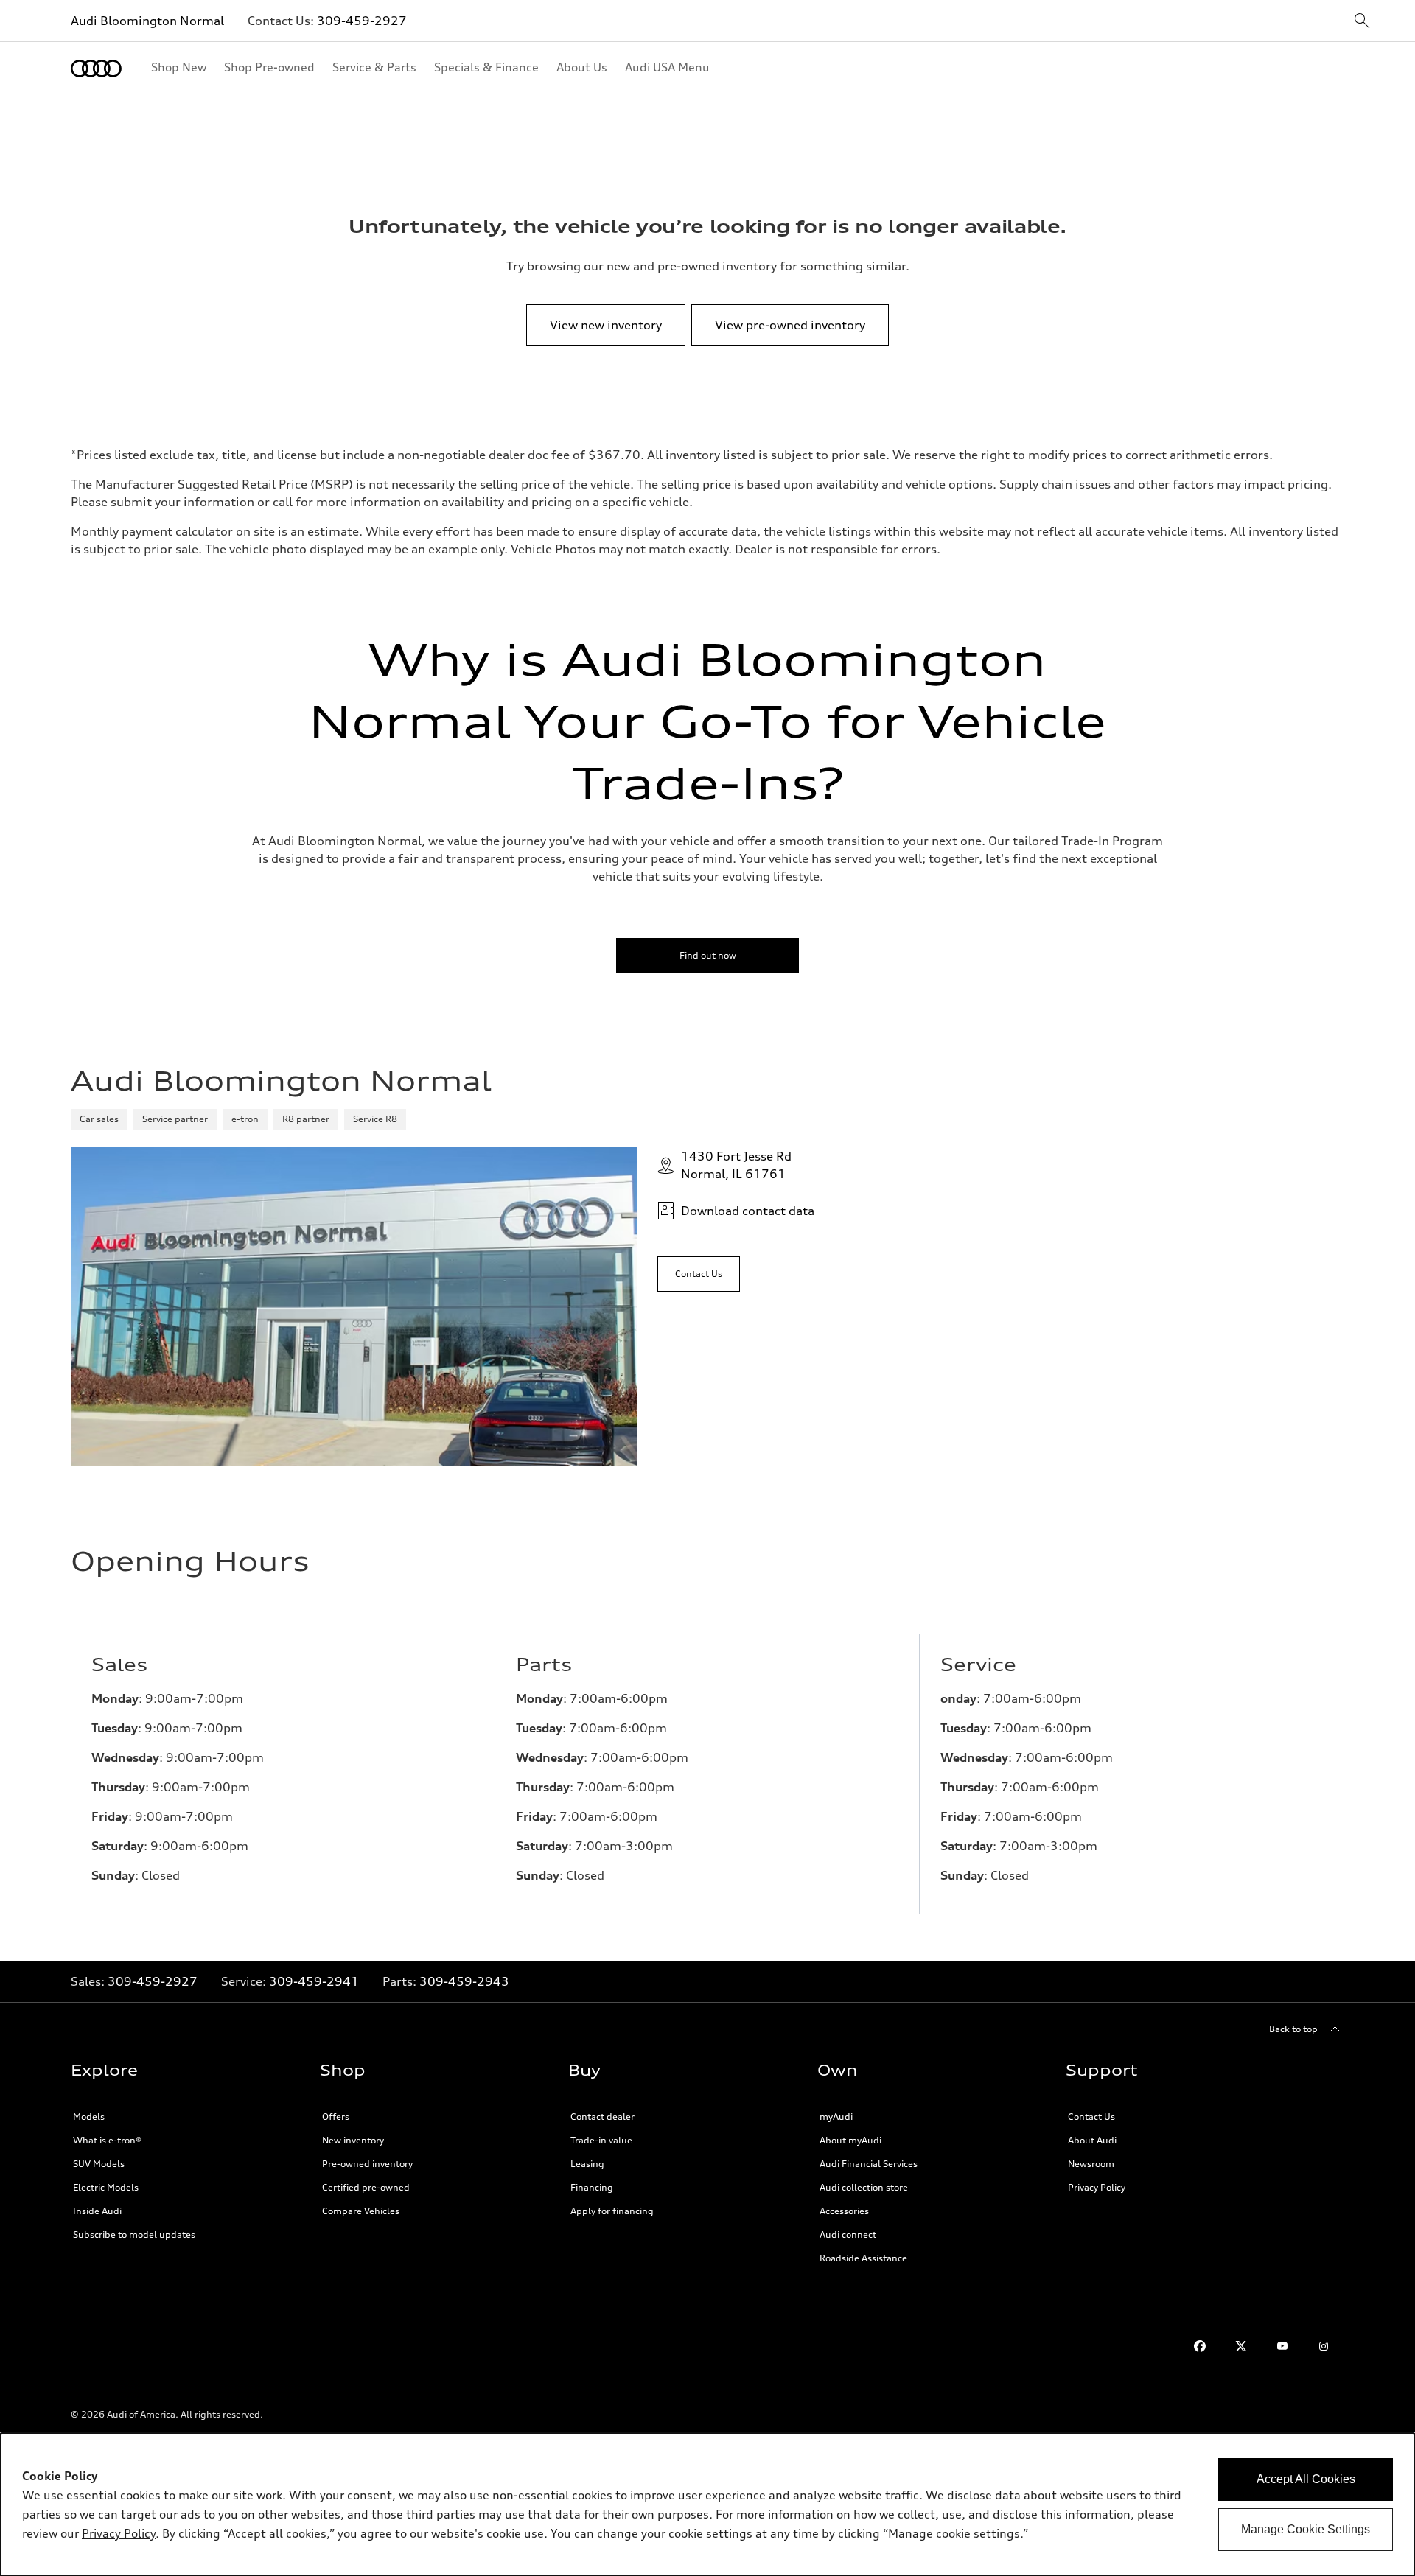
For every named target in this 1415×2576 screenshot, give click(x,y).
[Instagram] (1324, 2346)
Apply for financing (612, 2211)
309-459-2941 (314, 1981)
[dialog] (707, 2505)
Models (89, 2117)
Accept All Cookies (1306, 2479)
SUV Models (99, 2164)
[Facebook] (1200, 2346)
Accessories (844, 2211)
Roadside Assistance (863, 2258)
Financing (592, 2187)
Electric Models (106, 2187)
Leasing (587, 2164)
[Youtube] (1282, 2346)
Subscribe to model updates (134, 2234)
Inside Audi (97, 2211)
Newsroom (1091, 2164)
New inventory (353, 2140)
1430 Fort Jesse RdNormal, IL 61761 (736, 1165)
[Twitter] (1241, 2346)
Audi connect (848, 2234)
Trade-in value (601, 2140)
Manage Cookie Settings (1306, 2529)
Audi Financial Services (869, 2164)
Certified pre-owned (366, 2187)
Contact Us (1091, 2117)
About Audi (1092, 2140)
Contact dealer (602, 2117)
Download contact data (748, 1211)
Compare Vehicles (361, 2211)
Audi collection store (864, 2187)
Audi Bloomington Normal (147, 21)
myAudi (836, 2117)
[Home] (96, 69)
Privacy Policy (1097, 2187)
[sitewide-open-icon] (1362, 22)
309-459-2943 (464, 1981)
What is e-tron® (107, 2140)
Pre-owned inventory (367, 2164)
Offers (336, 2117)
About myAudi (850, 2140)
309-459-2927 (362, 21)
